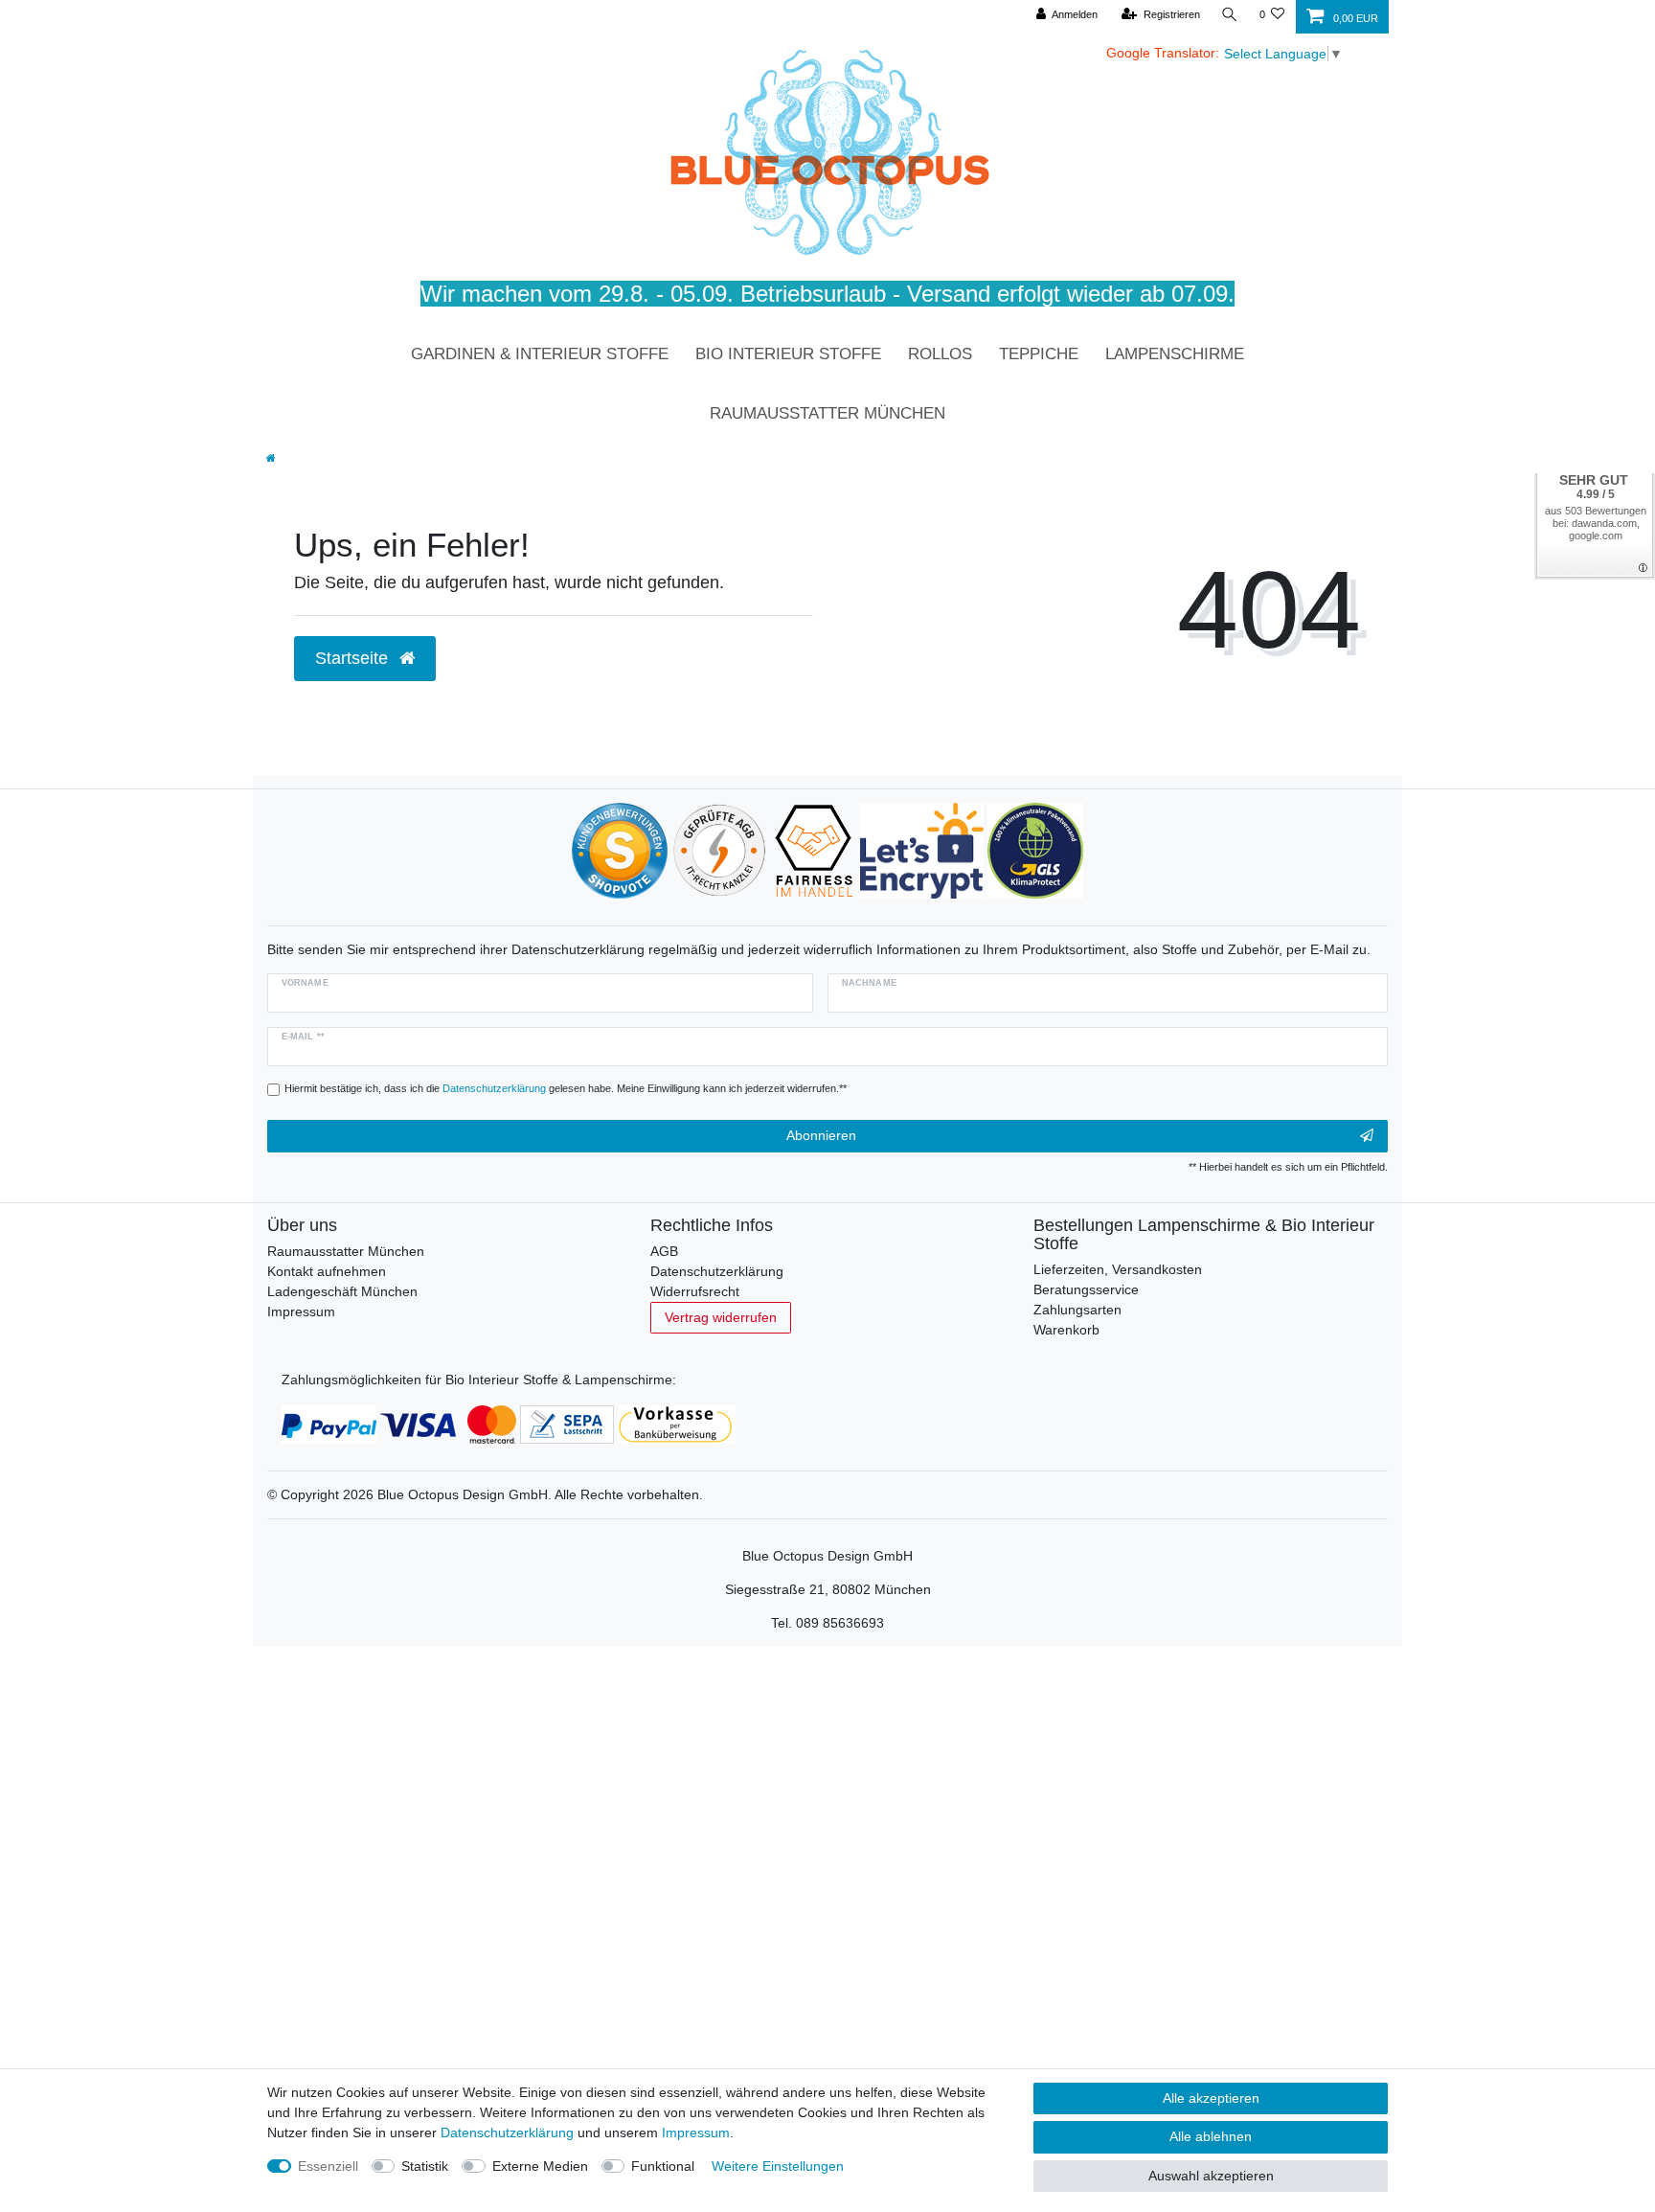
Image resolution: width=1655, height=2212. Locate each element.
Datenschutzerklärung (717, 1271)
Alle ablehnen (1211, 2136)
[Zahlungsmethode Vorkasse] (677, 1424)
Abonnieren (821, 1135)
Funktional (663, 2166)
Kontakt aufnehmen (327, 1271)
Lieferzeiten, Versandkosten (1118, 1269)
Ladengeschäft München (342, 1291)
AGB (664, 1251)
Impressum (301, 1311)
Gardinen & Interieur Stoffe (540, 354)
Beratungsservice (1086, 1289)
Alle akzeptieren (1211, 2098)
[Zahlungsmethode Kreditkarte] (448, 1424)
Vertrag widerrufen (721, 1317)
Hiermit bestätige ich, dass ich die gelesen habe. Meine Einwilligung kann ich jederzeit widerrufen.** (566, 1088)
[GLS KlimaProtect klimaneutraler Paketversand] (1035, 850)
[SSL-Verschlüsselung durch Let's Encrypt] (922, 850)
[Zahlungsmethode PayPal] (329, 1424)
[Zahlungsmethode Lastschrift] (567, 1424)
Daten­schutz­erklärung (507, 2132)
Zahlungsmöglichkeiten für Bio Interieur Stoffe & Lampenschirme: (479, 1380)
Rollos (940, 354)
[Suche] (1230, 15)
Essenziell (328, 2166)
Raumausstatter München (827, 413)
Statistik (425, 2166)
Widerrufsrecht (695, 1291)
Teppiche (1039, 354)
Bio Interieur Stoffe (788, 354)
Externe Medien (540, 2166)
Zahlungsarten (1077, 1310)
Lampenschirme (1175, 354)
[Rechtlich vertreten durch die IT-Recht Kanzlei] (719, 850)
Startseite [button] (354, 658)
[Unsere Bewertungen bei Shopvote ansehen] (620, 850)
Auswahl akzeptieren (1211, 2176)
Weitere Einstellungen (778, 2166)
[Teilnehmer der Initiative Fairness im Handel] (814, 850)
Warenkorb (1066, 1330)
